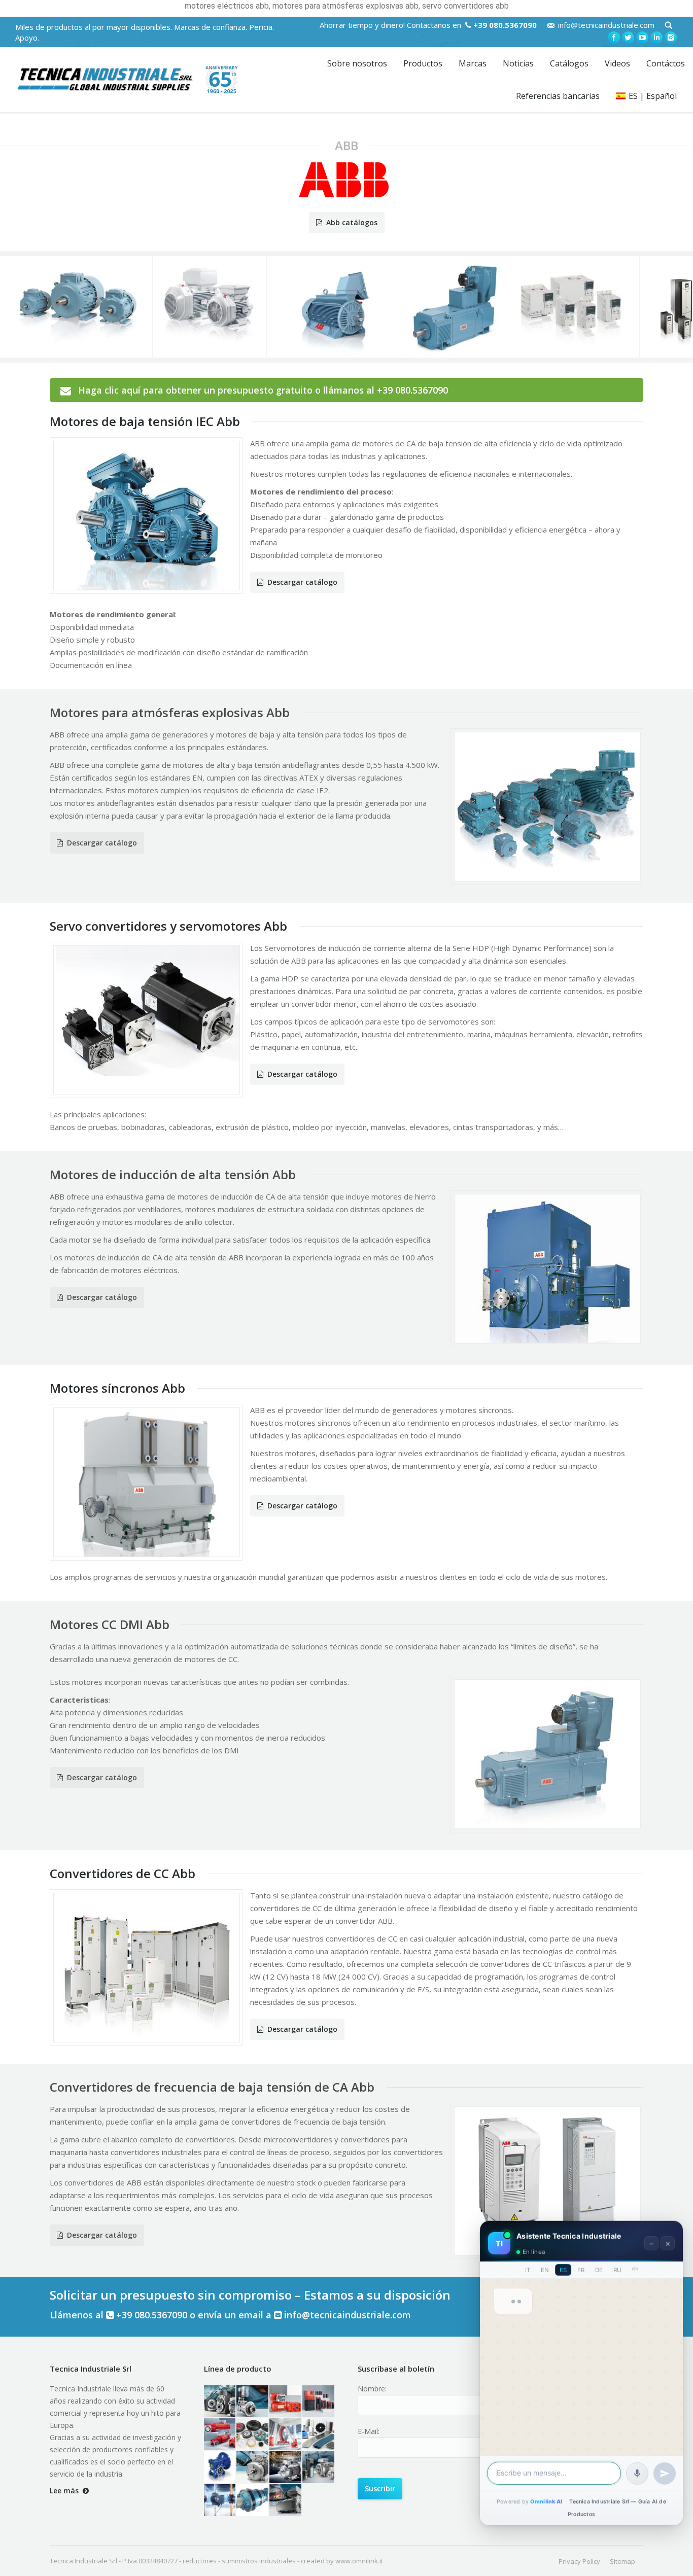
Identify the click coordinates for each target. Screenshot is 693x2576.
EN (545, 2270)
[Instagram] (671, 38)
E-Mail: (369, 2431)
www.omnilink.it (359, 2561)
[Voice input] (637, 2474)
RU (617, 2270)
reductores (200, 2561)
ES (563, 2270)
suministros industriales (259, 2561)
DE (599, 2270)
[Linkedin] (656, 38)
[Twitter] (628, 38)
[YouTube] (642, 38)
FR (581, 2270)
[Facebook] (614, 38)
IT (528, 2270)
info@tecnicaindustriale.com (606, 25)
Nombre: (372, 2389)
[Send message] (665, 2474)
